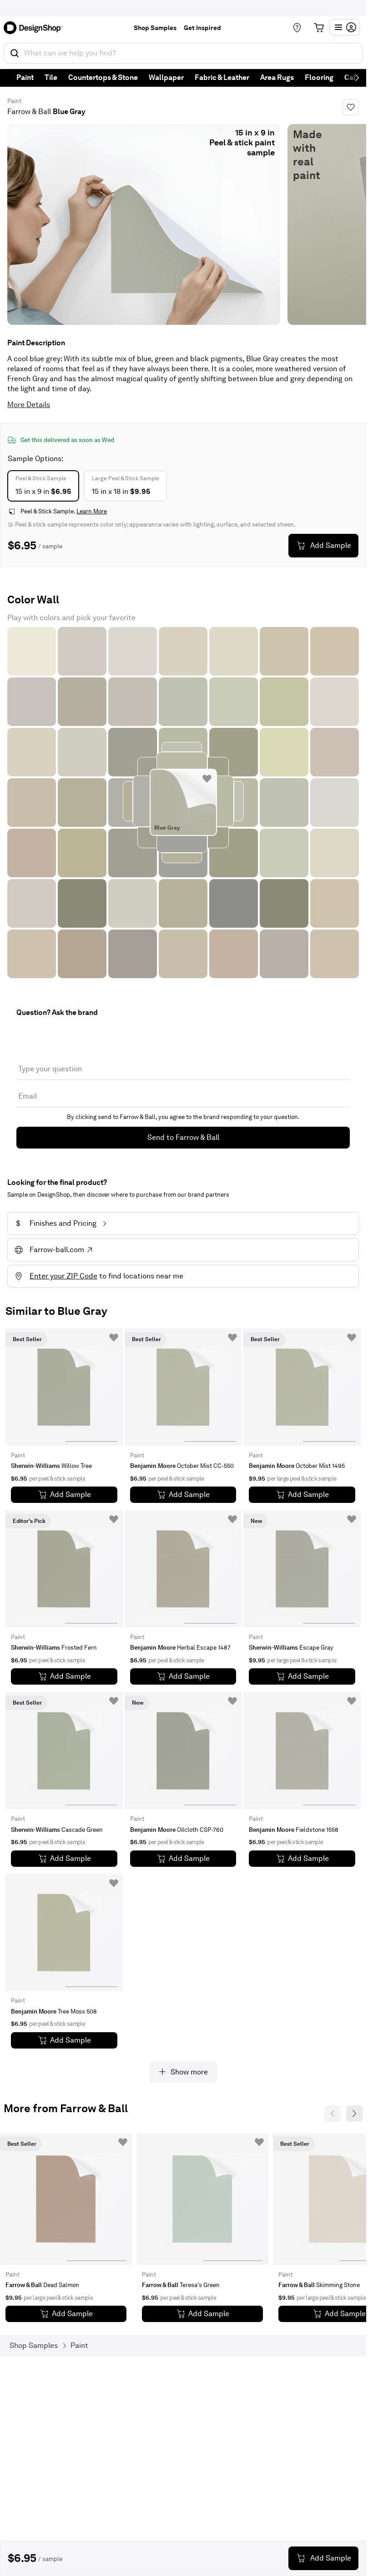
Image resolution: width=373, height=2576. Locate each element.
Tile (51, 77)
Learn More (92, 511)
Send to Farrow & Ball (183, 1137)
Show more (189, 2072)
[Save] (351, 107)
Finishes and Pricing (56, 1223)
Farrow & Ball (29, 112)
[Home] (36, 28)
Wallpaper (166, 77)
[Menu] (345, 27)
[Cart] (319, 28)
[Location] (297, 28)
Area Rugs (277, 77)
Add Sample (331, 545)
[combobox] (183, 53)
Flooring (319, 77)
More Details (29, 405)
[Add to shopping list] (207, 779)
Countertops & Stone (103, 77)
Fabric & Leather (222, 77)
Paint (25, 77)
